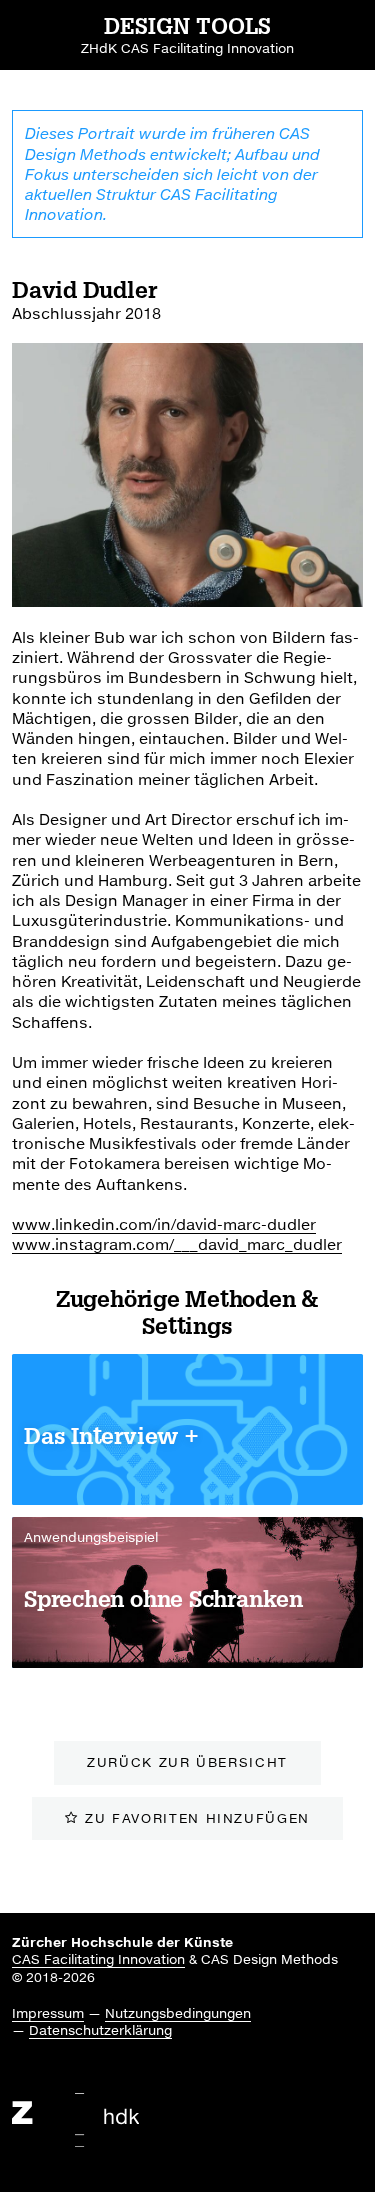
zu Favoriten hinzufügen (197, 1818)
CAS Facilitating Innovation (98, 1959)
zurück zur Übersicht (187, 1762)
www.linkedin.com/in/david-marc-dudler (164, 1224)
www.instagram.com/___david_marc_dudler (177, 1244)
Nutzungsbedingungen (178, 2013)
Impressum (48, 2013)
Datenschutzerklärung (100, 2030)
